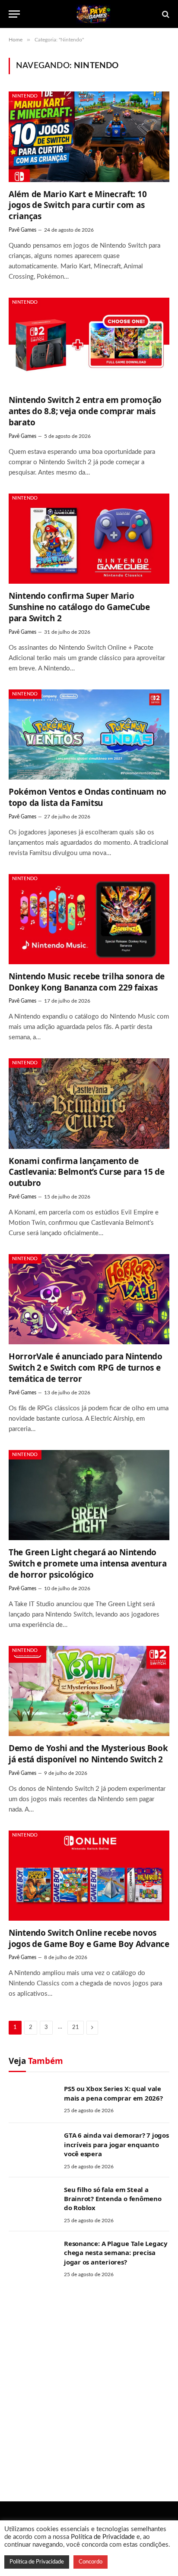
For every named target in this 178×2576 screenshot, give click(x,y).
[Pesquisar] (165, 14)
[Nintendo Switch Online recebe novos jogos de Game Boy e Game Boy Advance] (89, 1876)
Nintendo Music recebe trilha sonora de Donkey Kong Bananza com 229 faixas (87, 982)
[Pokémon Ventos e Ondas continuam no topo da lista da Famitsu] (89, 734)
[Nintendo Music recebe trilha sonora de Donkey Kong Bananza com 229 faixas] (89, 919)
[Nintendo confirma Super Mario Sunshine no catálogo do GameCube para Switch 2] (89, 539)
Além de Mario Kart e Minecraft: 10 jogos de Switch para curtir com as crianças (78, 205)
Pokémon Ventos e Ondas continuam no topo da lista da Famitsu (87, 797)
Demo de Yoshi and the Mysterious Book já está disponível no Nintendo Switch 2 (88, 1754)
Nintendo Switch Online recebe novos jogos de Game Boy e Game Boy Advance (89, 1938)
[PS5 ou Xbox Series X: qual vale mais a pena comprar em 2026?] (32, 2100)
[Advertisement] (89, 2387)
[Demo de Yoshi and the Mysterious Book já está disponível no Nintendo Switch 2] (89, 1691)
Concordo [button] (91, 2562)
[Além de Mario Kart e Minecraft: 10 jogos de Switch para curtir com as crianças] (89, 137)
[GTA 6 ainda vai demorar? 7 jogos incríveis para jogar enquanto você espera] (32, 2146)
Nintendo (25, 96)
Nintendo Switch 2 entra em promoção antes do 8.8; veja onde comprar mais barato (85, 411)
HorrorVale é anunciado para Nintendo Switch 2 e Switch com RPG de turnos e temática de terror (86, 1368)
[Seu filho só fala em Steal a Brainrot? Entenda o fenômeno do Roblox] (32, 2201)
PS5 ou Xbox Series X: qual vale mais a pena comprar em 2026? (113, 2093)
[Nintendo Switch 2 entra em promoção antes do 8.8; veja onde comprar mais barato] (89, 343)
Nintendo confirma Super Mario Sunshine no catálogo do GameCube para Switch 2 (79, 607)
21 (76, 2027)
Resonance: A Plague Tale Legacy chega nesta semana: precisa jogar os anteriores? (116, 2253)
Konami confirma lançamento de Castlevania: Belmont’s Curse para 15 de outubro (87, 1172)
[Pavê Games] (93, 14)
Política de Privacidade (103, 2537)
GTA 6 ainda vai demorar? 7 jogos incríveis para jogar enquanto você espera (116, 2144)
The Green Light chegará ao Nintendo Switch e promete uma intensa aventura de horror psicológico (87, 1563)
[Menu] (14, 14)
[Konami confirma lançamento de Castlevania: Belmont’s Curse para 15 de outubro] (89, 1103)
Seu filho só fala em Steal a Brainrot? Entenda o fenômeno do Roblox (113, 2199)
